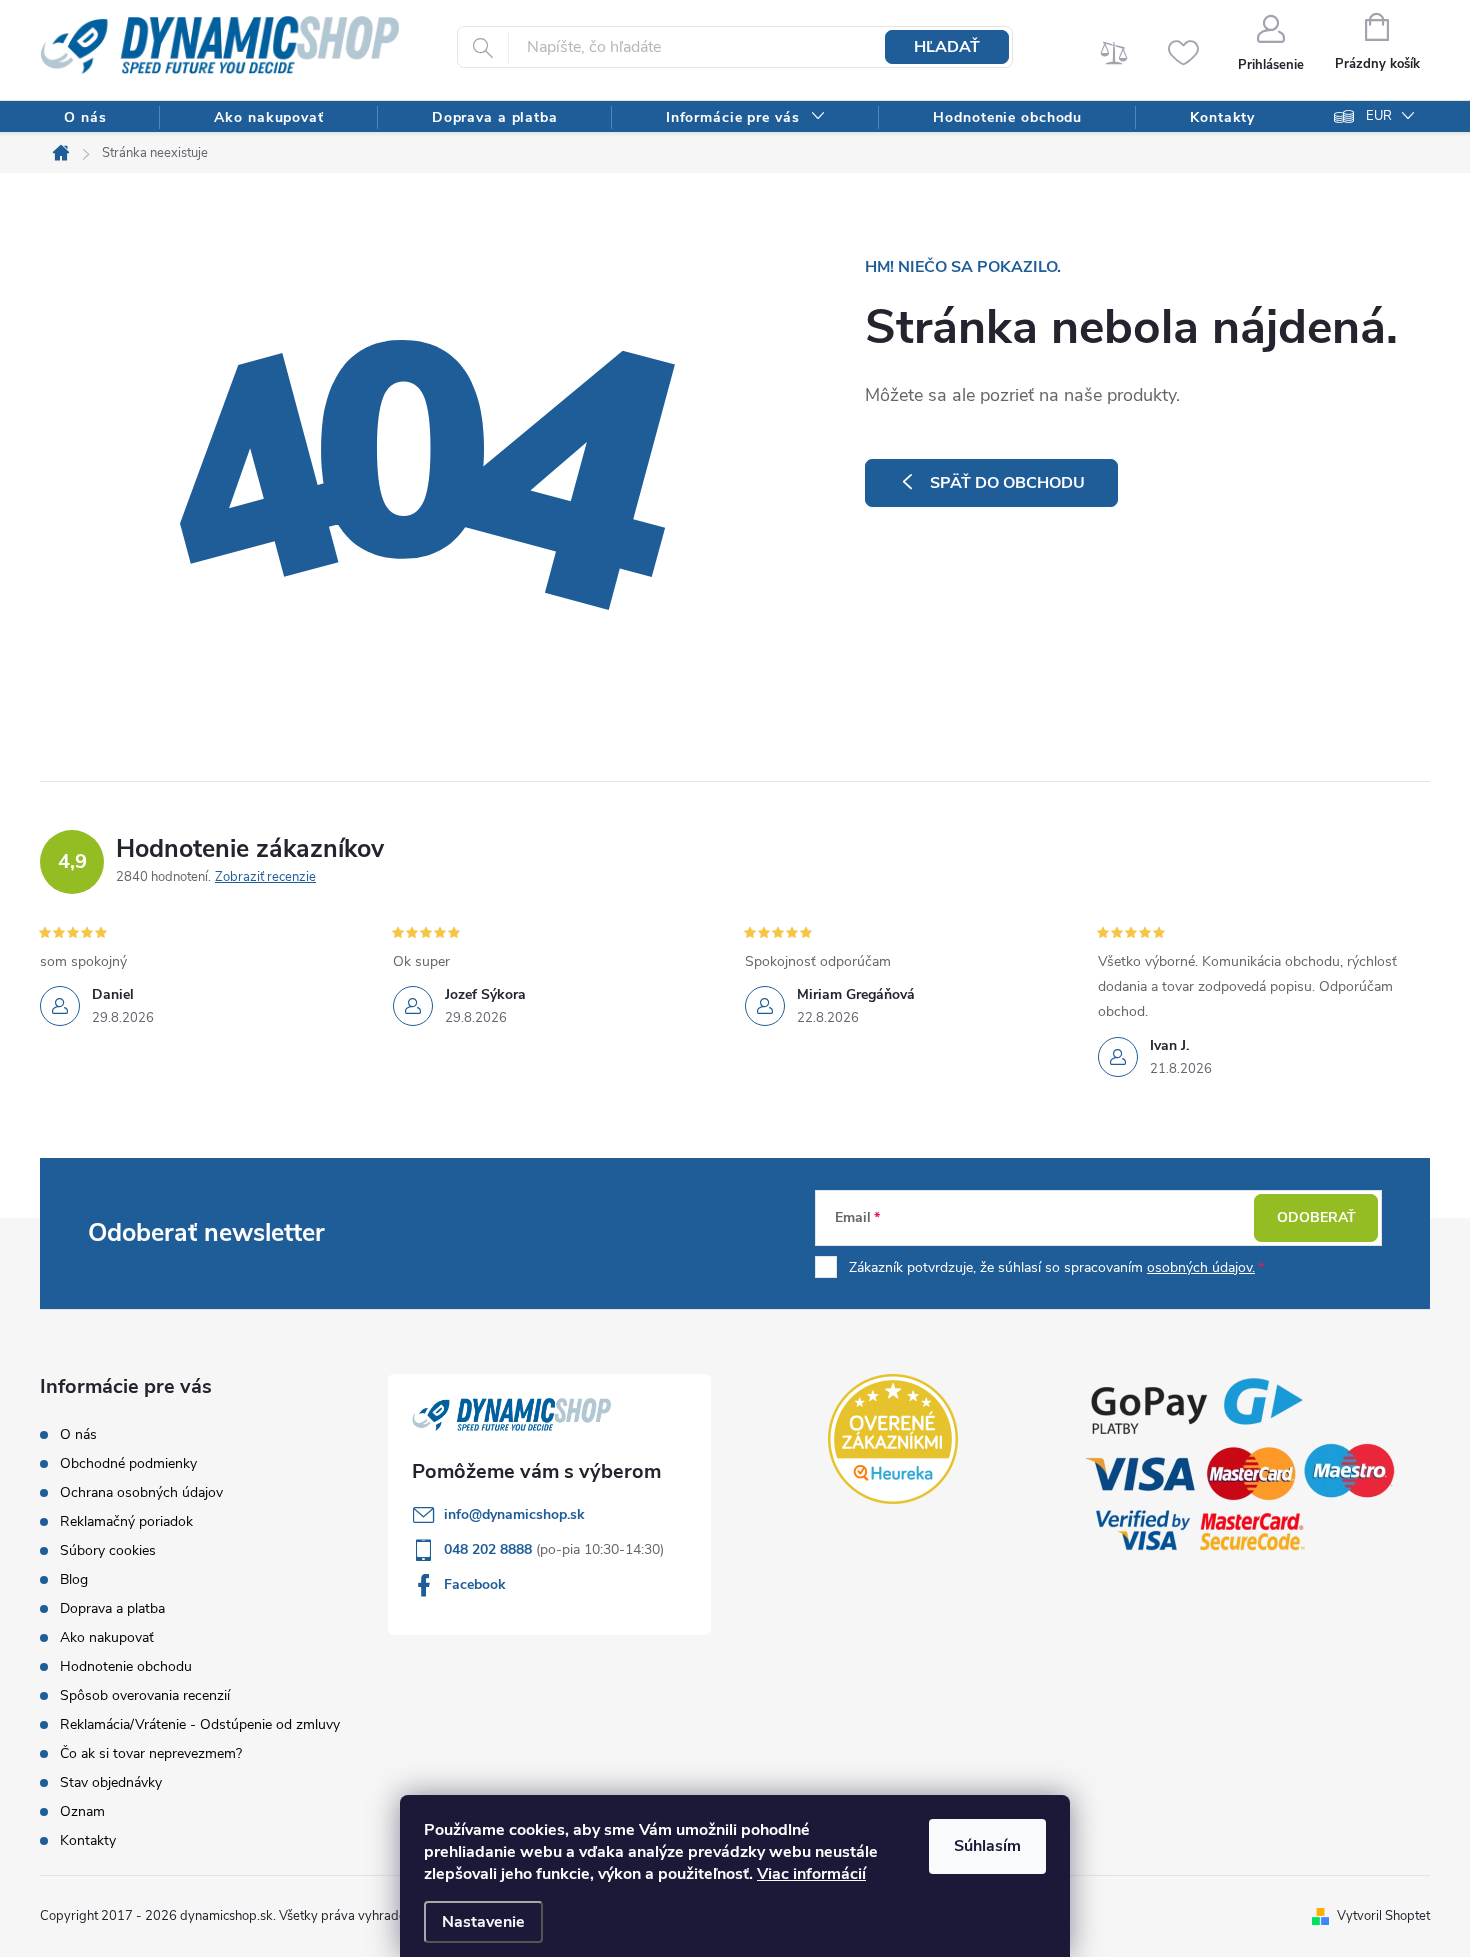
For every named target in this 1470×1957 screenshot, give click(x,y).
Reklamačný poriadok (126, 1521)
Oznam (82, 1811)
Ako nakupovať (107, 1637)
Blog (74, 1579)
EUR (1379, 116)
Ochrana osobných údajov (141, 1492)
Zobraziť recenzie (265, 877)
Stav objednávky (111, 1782)
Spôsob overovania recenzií (145, 1695)
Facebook (475, 1584)
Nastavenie (483, 1922)
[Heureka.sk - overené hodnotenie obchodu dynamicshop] (893, 1439)
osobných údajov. (1201, 1267)
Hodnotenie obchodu (126, 1666)
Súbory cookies (108, 1550)
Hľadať (947, 47)
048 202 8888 (490, 1549)
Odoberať (1316, 1217)
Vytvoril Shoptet (1383, 1916)
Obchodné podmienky (128, 1463)
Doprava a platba (112, 1608)
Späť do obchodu (1007, 483)
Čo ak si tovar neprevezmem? (151, 1753)
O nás (78, 1434)
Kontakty (88, 1840)
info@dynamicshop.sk (514, 1514)
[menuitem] (85, 117)
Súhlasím (987, 1846)
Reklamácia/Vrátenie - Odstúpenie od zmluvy (200, 1724)
